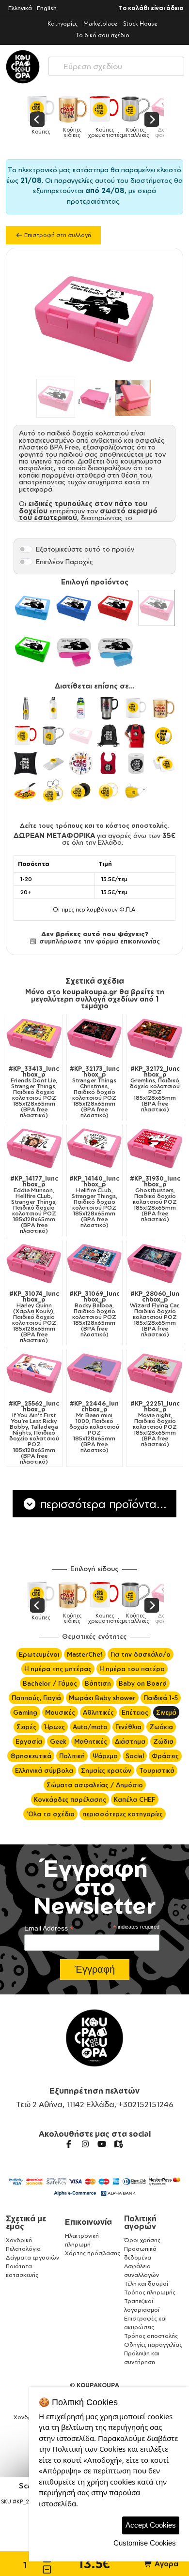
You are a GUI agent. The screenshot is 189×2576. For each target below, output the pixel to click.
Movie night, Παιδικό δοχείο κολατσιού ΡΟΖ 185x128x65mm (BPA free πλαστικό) (155, 1424)
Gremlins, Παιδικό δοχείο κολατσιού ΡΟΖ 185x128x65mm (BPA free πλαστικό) (155, 1089)
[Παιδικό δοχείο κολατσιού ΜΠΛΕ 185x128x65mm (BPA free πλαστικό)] (74, 608)
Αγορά (165, 2564)
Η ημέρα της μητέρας (58, 1669)
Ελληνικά (20, 8)
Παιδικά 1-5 (161, 1698)
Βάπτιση (98, 1683)
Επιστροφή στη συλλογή (57, 235)
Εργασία (29, 1741)
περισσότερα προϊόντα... (102, 1504)
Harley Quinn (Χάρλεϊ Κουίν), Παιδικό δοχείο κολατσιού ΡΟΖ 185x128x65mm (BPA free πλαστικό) (34, 1317)
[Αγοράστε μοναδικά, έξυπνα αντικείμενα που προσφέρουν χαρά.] (23, 67)
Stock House (140, 23)
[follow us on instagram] (85, 2144)
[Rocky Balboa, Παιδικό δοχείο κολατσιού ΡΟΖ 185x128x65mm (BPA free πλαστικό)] (95, 1264)
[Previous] (37, 120)
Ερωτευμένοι (39, 1654)
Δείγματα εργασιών (32, 2257)
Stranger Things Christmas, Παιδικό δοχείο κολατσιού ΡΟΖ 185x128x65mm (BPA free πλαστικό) (94, 1092)
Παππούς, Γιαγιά (36, 1698)
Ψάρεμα (105, 1756)
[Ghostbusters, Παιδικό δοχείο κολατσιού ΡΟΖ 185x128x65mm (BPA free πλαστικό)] (155, 1148)
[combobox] (116, 64)
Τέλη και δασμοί (146, 2284)
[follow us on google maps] (118, 2144)
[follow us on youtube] (102, 2144)
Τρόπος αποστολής (151, 2336)
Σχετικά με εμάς (26, 2222)
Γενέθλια (128, 1727)
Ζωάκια (161, 1727)
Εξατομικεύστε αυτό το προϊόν (85, 549)
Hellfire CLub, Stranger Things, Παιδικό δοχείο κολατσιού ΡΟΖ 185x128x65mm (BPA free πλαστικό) (94, 1202)
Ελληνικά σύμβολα (44, 1770)
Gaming (25, 1712)
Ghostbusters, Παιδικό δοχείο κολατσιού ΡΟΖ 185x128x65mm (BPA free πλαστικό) (155, 1199)
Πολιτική (72, 1756)
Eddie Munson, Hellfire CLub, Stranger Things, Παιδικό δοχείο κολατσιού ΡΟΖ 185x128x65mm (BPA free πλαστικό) (34, 1205)
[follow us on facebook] (69, 2144)
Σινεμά (166, 1712)
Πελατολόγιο (23, 2249)
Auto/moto (90, 1727)
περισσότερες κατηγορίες (123, 1814)
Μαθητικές (91, 1741)
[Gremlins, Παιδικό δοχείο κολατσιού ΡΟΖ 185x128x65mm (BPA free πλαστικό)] (155, 1038)
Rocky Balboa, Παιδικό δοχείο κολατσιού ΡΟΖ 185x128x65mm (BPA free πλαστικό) (94, 1314)
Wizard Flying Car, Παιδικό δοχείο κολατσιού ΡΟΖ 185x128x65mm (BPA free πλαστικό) (155, 1314)
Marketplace (100, 23)
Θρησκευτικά (31, 1756)
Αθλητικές (98, 1712)
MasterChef (85, 1654)
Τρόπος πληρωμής (150, 2292)
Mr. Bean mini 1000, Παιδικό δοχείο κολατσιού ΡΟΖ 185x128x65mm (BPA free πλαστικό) (94, 1427)
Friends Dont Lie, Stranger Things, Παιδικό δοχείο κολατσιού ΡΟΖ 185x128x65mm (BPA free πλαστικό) (34, 1092)
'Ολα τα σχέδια (50, 1814)
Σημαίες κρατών (106, 1770)
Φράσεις (165, 1756)
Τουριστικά (157, 1770)
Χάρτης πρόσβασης (93, 2253)
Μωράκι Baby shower (102, 1698)
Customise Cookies (145, 2543)
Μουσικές (60, 1712)
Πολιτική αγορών (140, 2222)
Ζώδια (163, 1741)
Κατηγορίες (63, 23)
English (47, 8)
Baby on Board (143, 1683)
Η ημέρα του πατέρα (132, 1669)
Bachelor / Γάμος (50, 1683)
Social (135, 1756)
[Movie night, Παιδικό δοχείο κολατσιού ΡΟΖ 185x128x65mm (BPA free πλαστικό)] (155, 1373)
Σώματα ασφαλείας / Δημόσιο (95, 1785)
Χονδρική (19, 2240)
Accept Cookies (151, 2525)
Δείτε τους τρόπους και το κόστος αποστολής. (94, 825)
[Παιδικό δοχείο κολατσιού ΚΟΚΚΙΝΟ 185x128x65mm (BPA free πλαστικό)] (115, 608)
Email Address (49, 1928)
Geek (58, 1741)
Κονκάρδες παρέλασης (70, 1799)
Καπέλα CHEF (135, 1799)
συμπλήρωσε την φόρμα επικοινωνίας (98, 941)
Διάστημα (130, 1741)
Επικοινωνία (88, 2222)
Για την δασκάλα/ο (141, 1654)
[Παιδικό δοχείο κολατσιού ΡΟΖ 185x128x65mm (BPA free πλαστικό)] (157, 608)
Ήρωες (55, 1727)
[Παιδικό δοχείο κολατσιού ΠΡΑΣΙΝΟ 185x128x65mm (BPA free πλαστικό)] (32, 649)
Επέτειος (135, 1712)
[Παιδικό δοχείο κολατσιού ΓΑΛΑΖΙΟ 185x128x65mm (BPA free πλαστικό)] (32, 608)
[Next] (152, 120)
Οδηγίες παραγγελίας (153, 2344)
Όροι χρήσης (142, 2240)
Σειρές (26, 1727)
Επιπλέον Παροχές (64, 562)
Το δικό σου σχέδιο (102, 35)
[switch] (26, 549)
